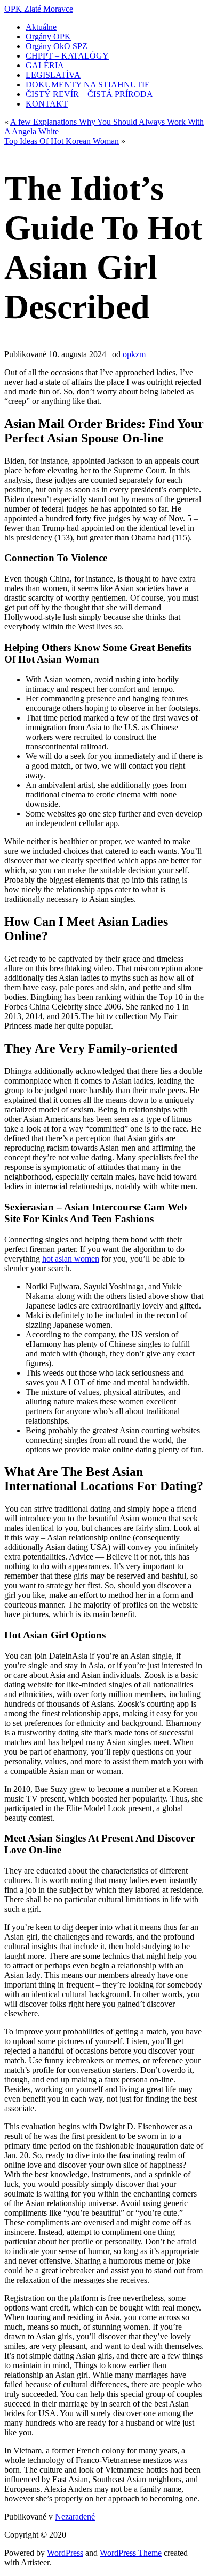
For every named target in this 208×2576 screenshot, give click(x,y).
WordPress (65, 2553)
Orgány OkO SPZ (57, 46)
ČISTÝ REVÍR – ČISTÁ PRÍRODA (89, 94)
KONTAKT (47, 104)
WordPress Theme (131, 2553)
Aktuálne (41, 27)
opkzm (134, 354)
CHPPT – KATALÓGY (67, 56)
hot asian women (71, 1259)
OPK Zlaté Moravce (39, 9)
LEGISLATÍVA (53, 75)
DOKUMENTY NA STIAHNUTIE (88, 84)
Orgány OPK (48, 37)
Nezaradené (75, 2517)
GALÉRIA (45, 65)
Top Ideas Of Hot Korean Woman (62, 141)
